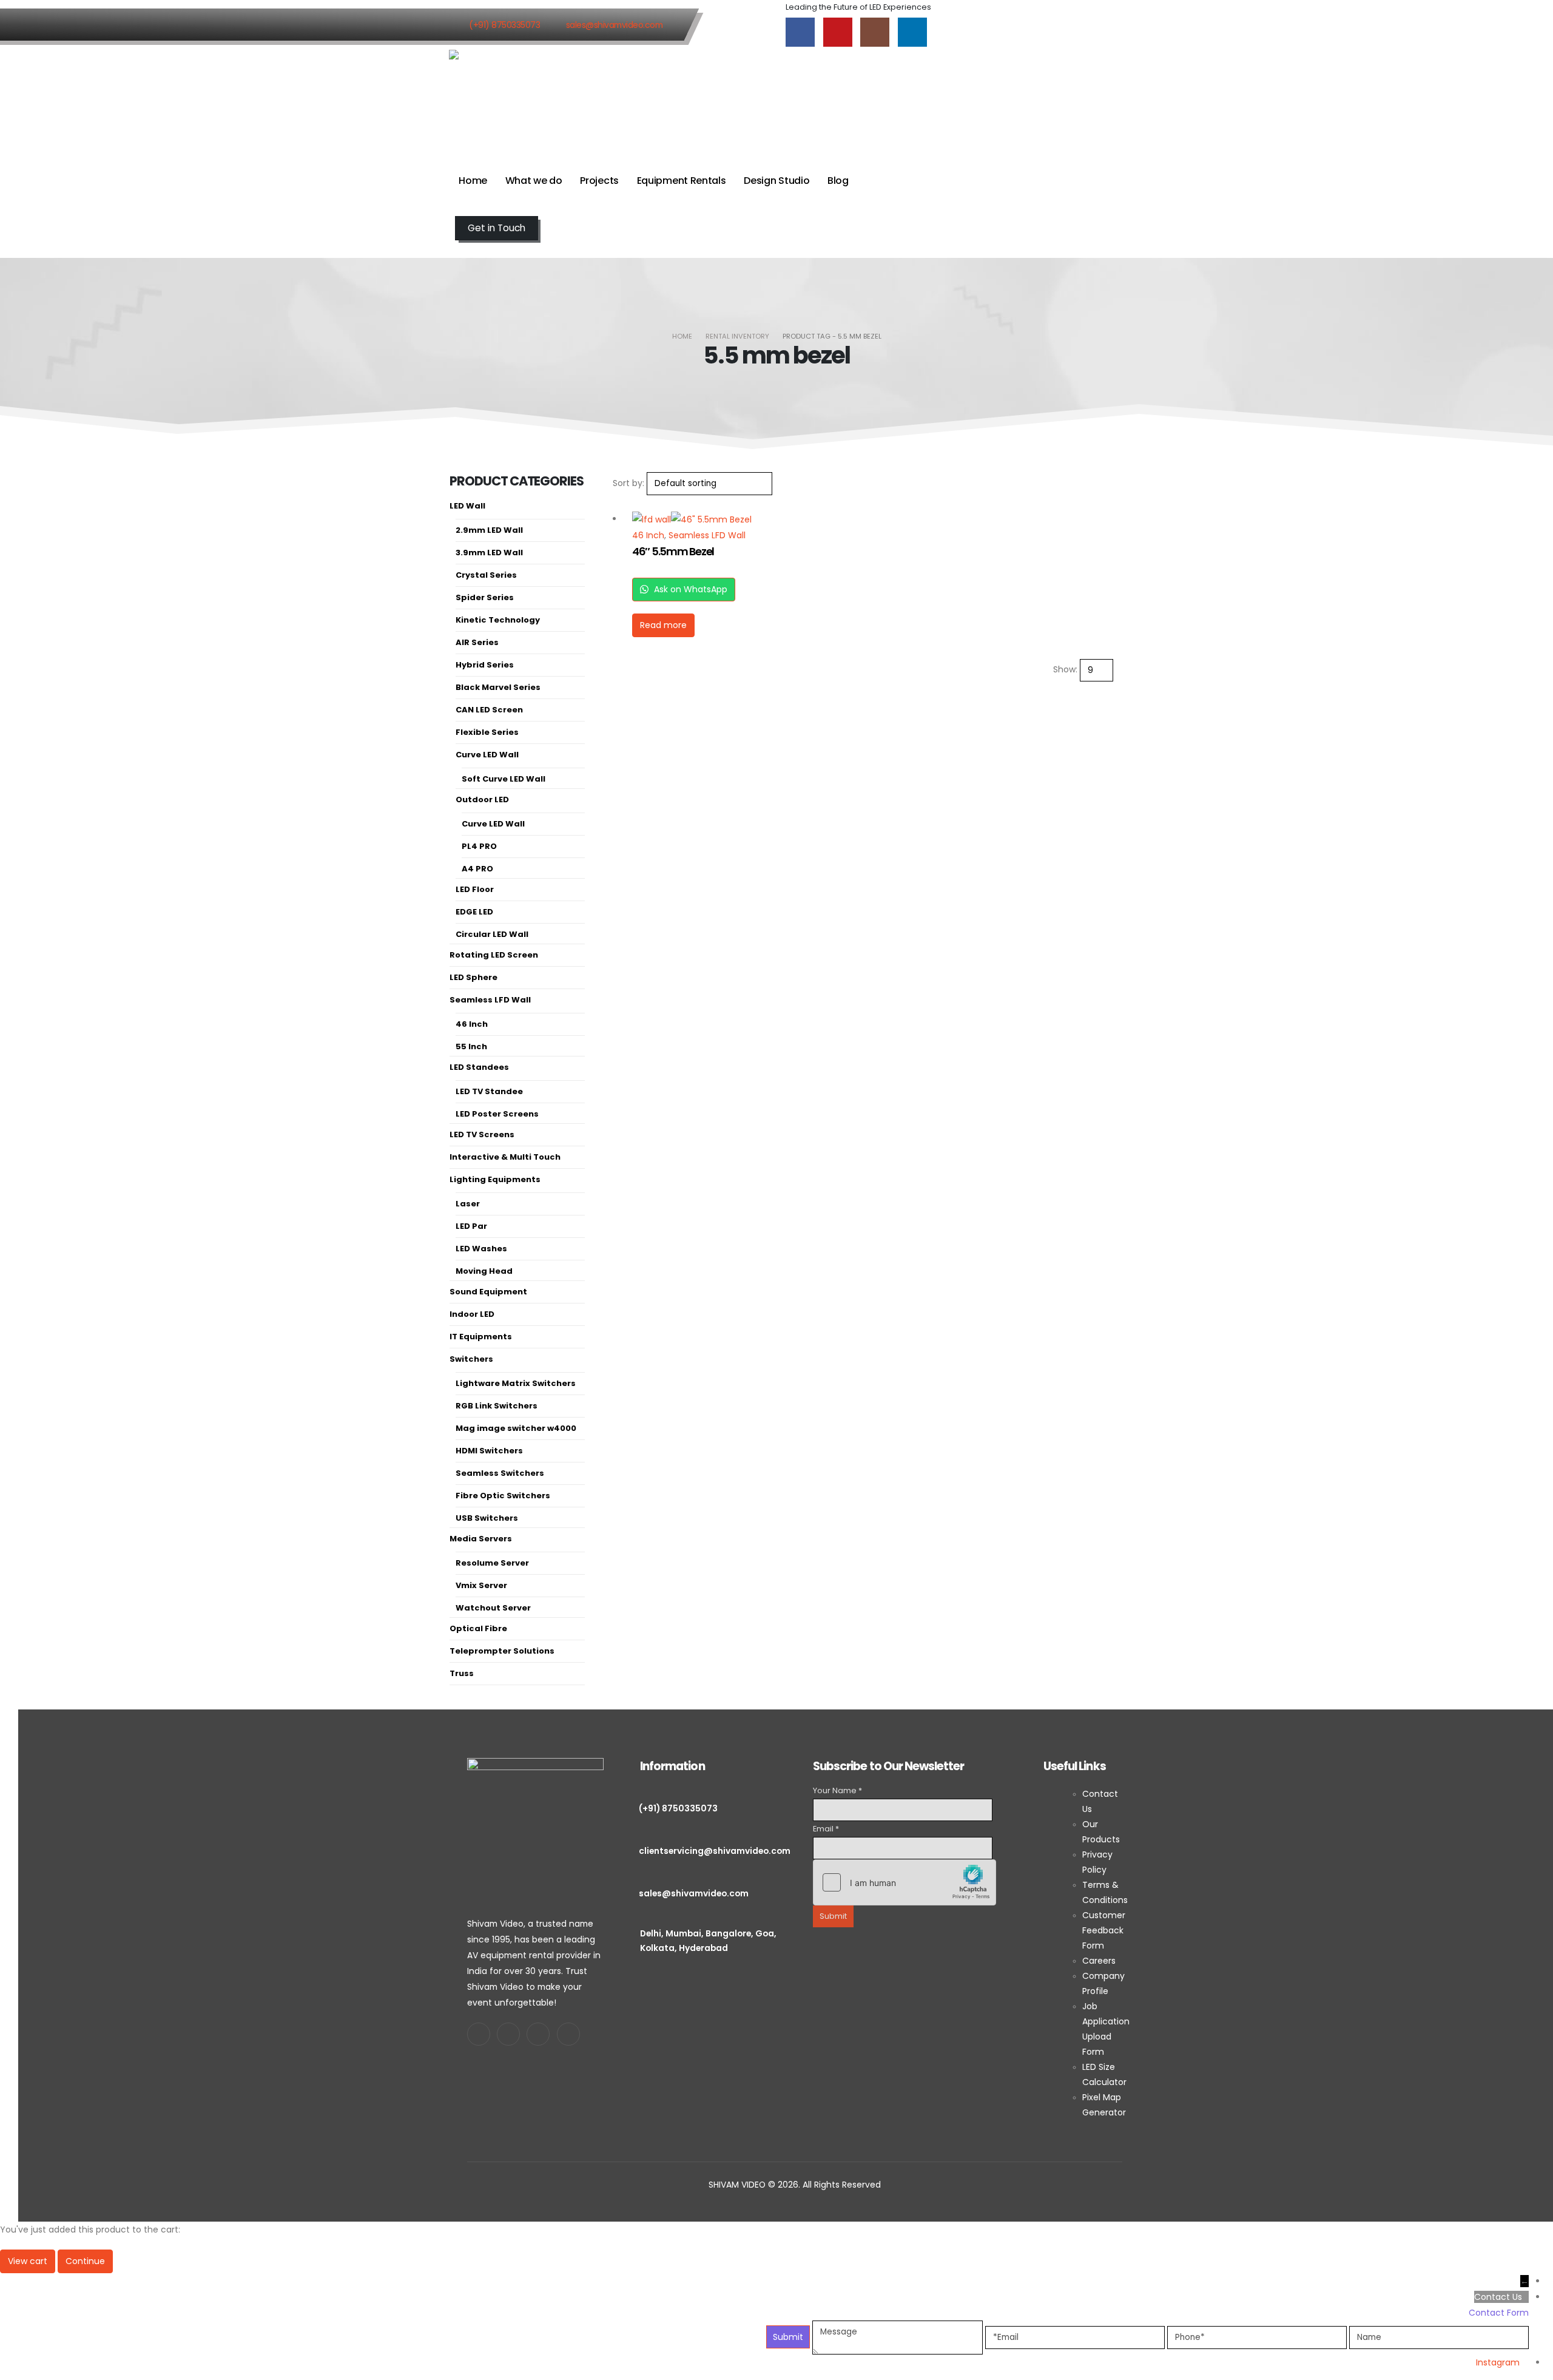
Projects (599, 181)
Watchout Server (493, 1608)
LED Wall (467, 506)
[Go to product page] (706, 519)
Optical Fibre (478, 1628)
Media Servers (481, 1539)
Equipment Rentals (682, 181)
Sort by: (628, 483)
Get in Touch (497, 228)
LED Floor (475, 889)
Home (473, 181)
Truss (462, 1673)
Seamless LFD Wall (707, 535)
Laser (468, 1204)
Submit (833, 1916)
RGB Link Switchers (497, 1406)
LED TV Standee (489, 1091)
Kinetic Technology (498, 620)
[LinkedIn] (912, 32)
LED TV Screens (482, 1134)
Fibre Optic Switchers (503, 1496)
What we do (534, 181)
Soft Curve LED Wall (504, 779)
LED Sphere (473, 977)
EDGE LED (474, 912)
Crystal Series (486, 575)
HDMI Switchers (489, 1451)
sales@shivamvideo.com (615, 25)
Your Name (837, 1790)
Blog (838, 181)
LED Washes (481, 1249)
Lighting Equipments (495, 1179)
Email (826, 1829)
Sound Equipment (488, 1292)
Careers (1099, 1961)
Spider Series (485, 597)
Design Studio (776, 181)
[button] (454, 249)
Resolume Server (492, 1563)
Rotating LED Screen (494, 955)
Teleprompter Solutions (502, 1651)
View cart (28, 2261)
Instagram (1498, 2362)
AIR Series (477, 642)
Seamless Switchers (500, 1473)
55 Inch (471, 1046)
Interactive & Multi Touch (505, 1157)
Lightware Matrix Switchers (516, 1383)
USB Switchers (487, 1518)
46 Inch (648, 535)
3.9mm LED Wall (489, 553)
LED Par (471, 1226)
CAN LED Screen (489, 710)
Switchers (471, 1359)
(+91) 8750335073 (504, 25)
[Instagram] (875, 32)
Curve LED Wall (487, 755)
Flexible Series (487, 732)
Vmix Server (481, 1585)
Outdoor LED (482, 800)
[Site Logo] (504, 98)
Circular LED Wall (492, 934)
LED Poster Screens (497, 1114)
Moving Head (484, 1271)
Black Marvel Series (498, 687)
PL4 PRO (479, 846)
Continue (85, 2261)
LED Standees (479, 1067)
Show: (1065, 669)
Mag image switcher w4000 (516, 1428)
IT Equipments (481, 1337)
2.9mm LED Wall (489, 530)
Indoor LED (472, 1314)
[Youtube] (838, 32)
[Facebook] (800, 32)
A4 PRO (477, 869)
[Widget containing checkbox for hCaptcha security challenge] (905, 1882)
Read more (663, 625)
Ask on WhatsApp (689, 589)
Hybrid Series (485, 665)
